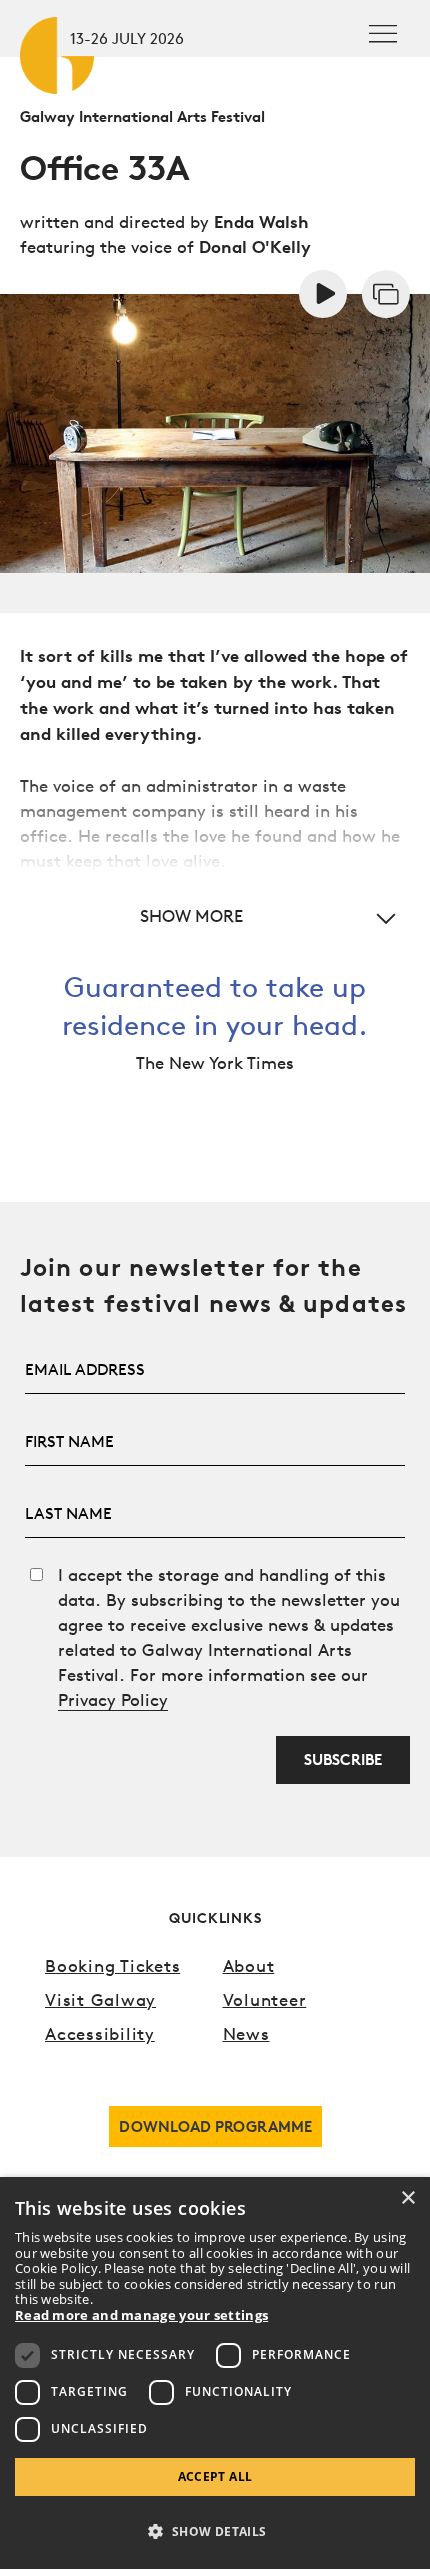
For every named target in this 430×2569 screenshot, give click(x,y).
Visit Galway (100, 1999)
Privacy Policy (113, 1699)
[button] (215, 915)
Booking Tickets (112, 1965)
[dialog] (215, 2373)
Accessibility (100, 2033)
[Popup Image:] (386, 291)
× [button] (407, 2198)
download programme (215, 2126)
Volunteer (265, 1999)
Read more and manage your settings (141, 2316)
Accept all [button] (215, 2476)
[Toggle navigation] (383, 34)
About (249, 1965)
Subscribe (343, 1759)
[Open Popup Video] (323, 291)
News (246, 2033)
